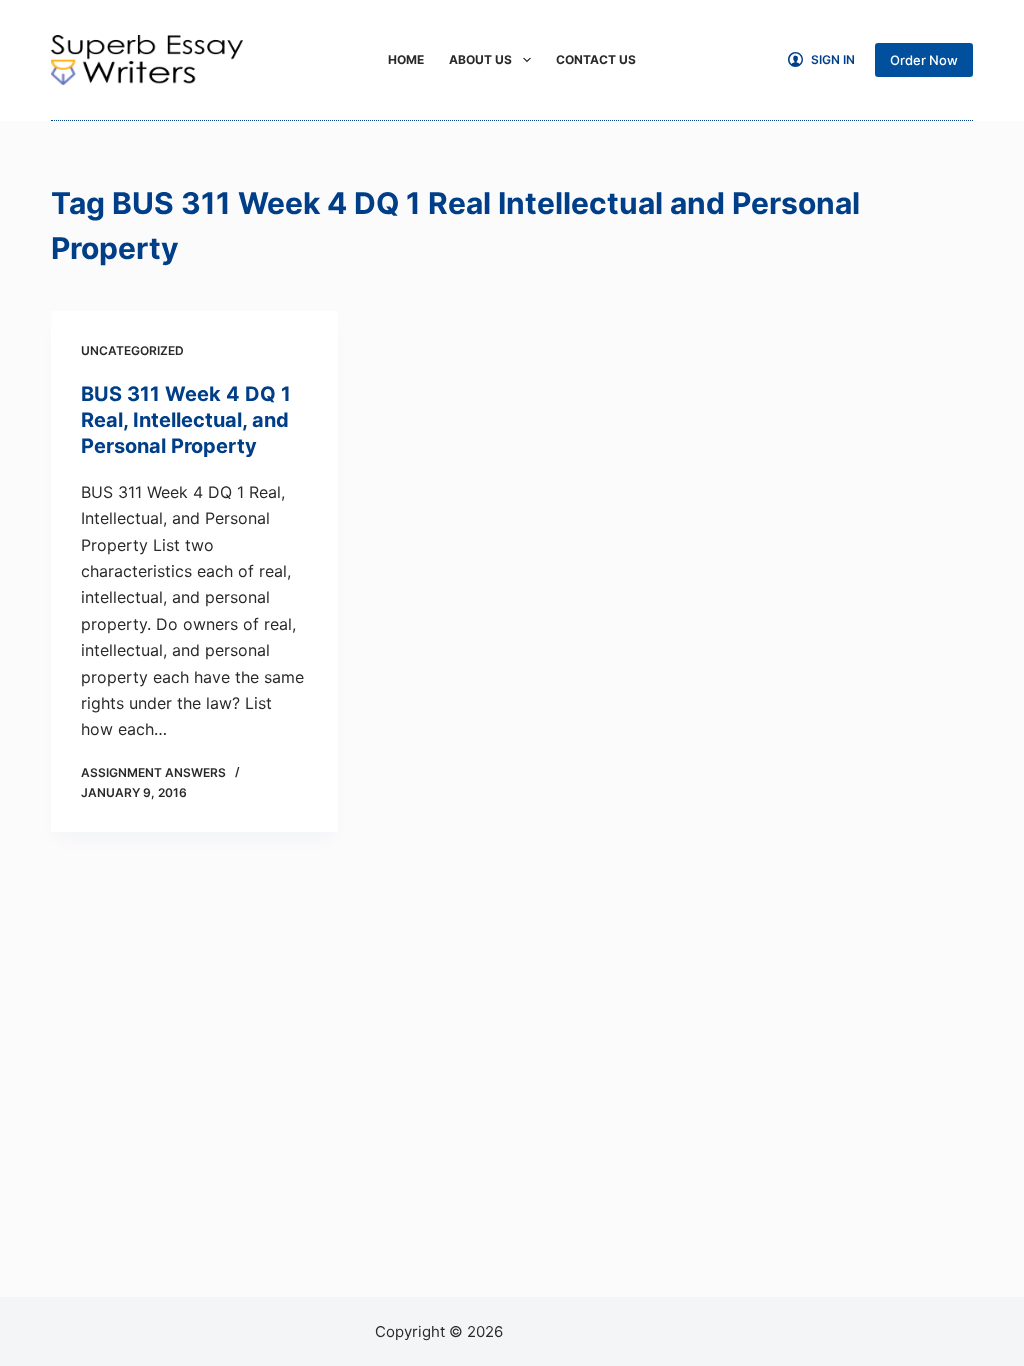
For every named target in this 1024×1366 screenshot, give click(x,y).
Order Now (924, 60)
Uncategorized (132, 350)
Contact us (596, 59)
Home (406, 59)
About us (480, 59)
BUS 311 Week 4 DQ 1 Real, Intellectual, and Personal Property (186, 420)
